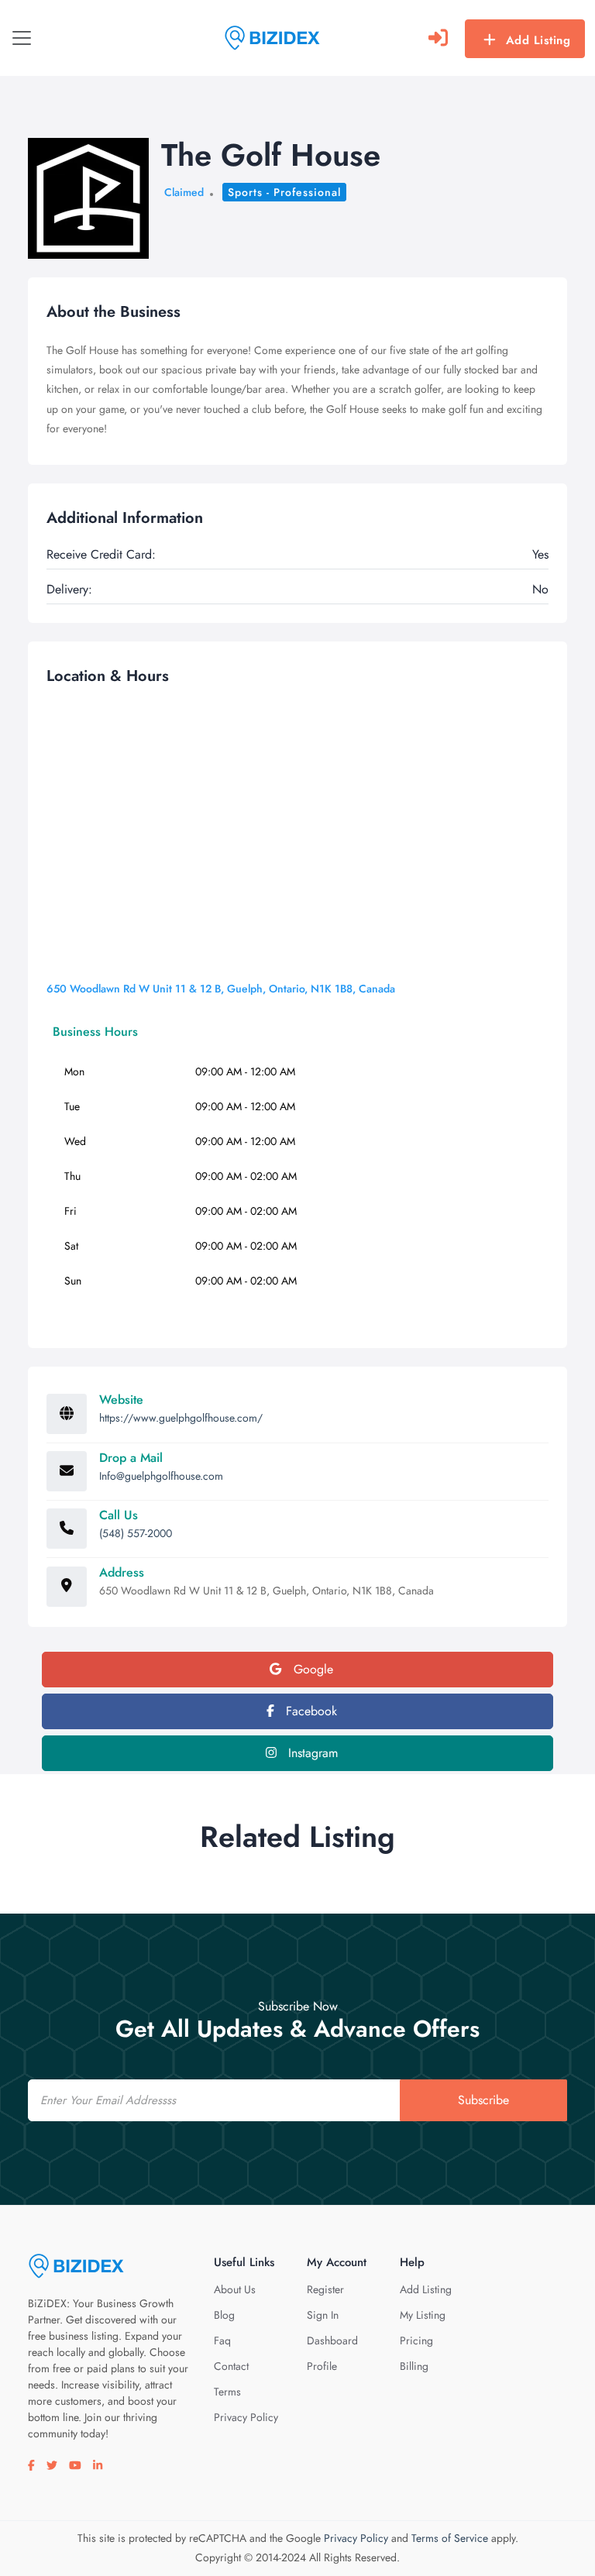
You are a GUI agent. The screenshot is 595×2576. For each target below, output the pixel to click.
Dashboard (332, 2340)
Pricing (416, 2340)
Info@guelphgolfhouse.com (161, 1476)
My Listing (423, 2315)
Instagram (311, 1753)
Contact (231, 2366)
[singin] (438, 38)
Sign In (323, 2315)
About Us (235, 2289)
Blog (224, 2315)
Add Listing (538, 40)
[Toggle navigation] (22, 38)
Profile (322, 2366)
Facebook (310, 1711)
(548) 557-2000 (136, 1533)
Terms (227, 2392)
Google (311, 1669)
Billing (414, 2366)
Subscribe (483, 2100)
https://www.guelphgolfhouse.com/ (181, 1418)
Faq (222, 2340)
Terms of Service (450, 2538)
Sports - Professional (284, 192)
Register (325, 2289)
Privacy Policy (246, 2417)
